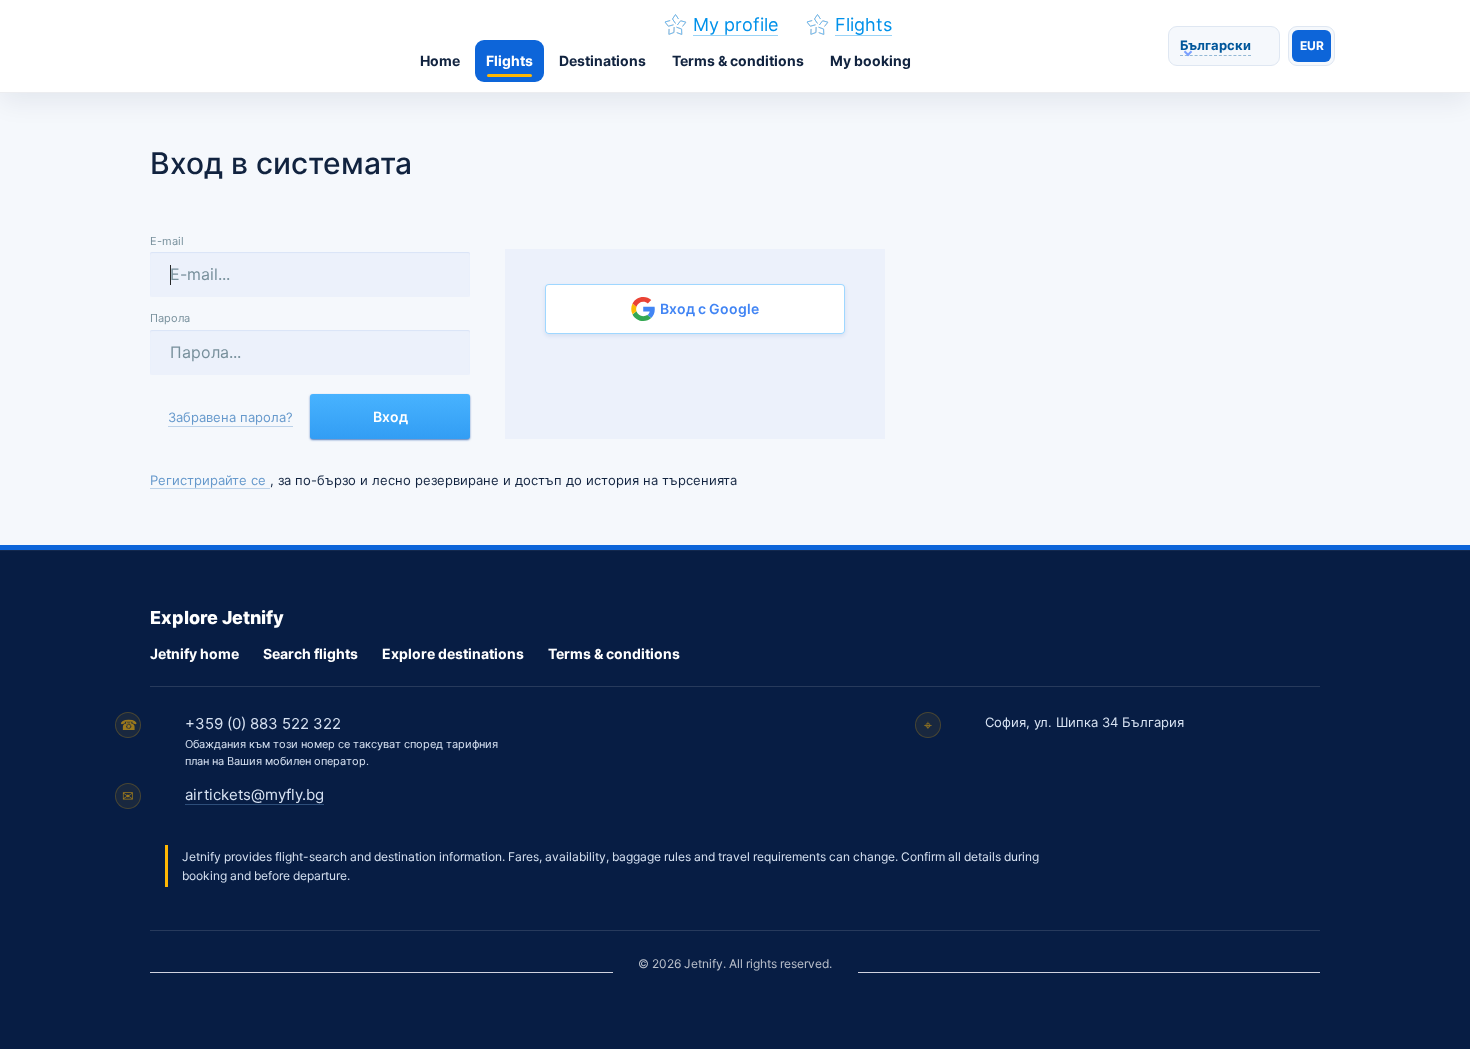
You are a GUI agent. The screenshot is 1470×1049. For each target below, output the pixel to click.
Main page (261, 46)
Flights (509, 60)
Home (440, 60)
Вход (390, 416)
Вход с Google (708, 308)
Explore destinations (453, 653)
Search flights (310, 653)
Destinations (602, 60)
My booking (870, 60)
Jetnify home (194, 653)
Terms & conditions (738, 60)
